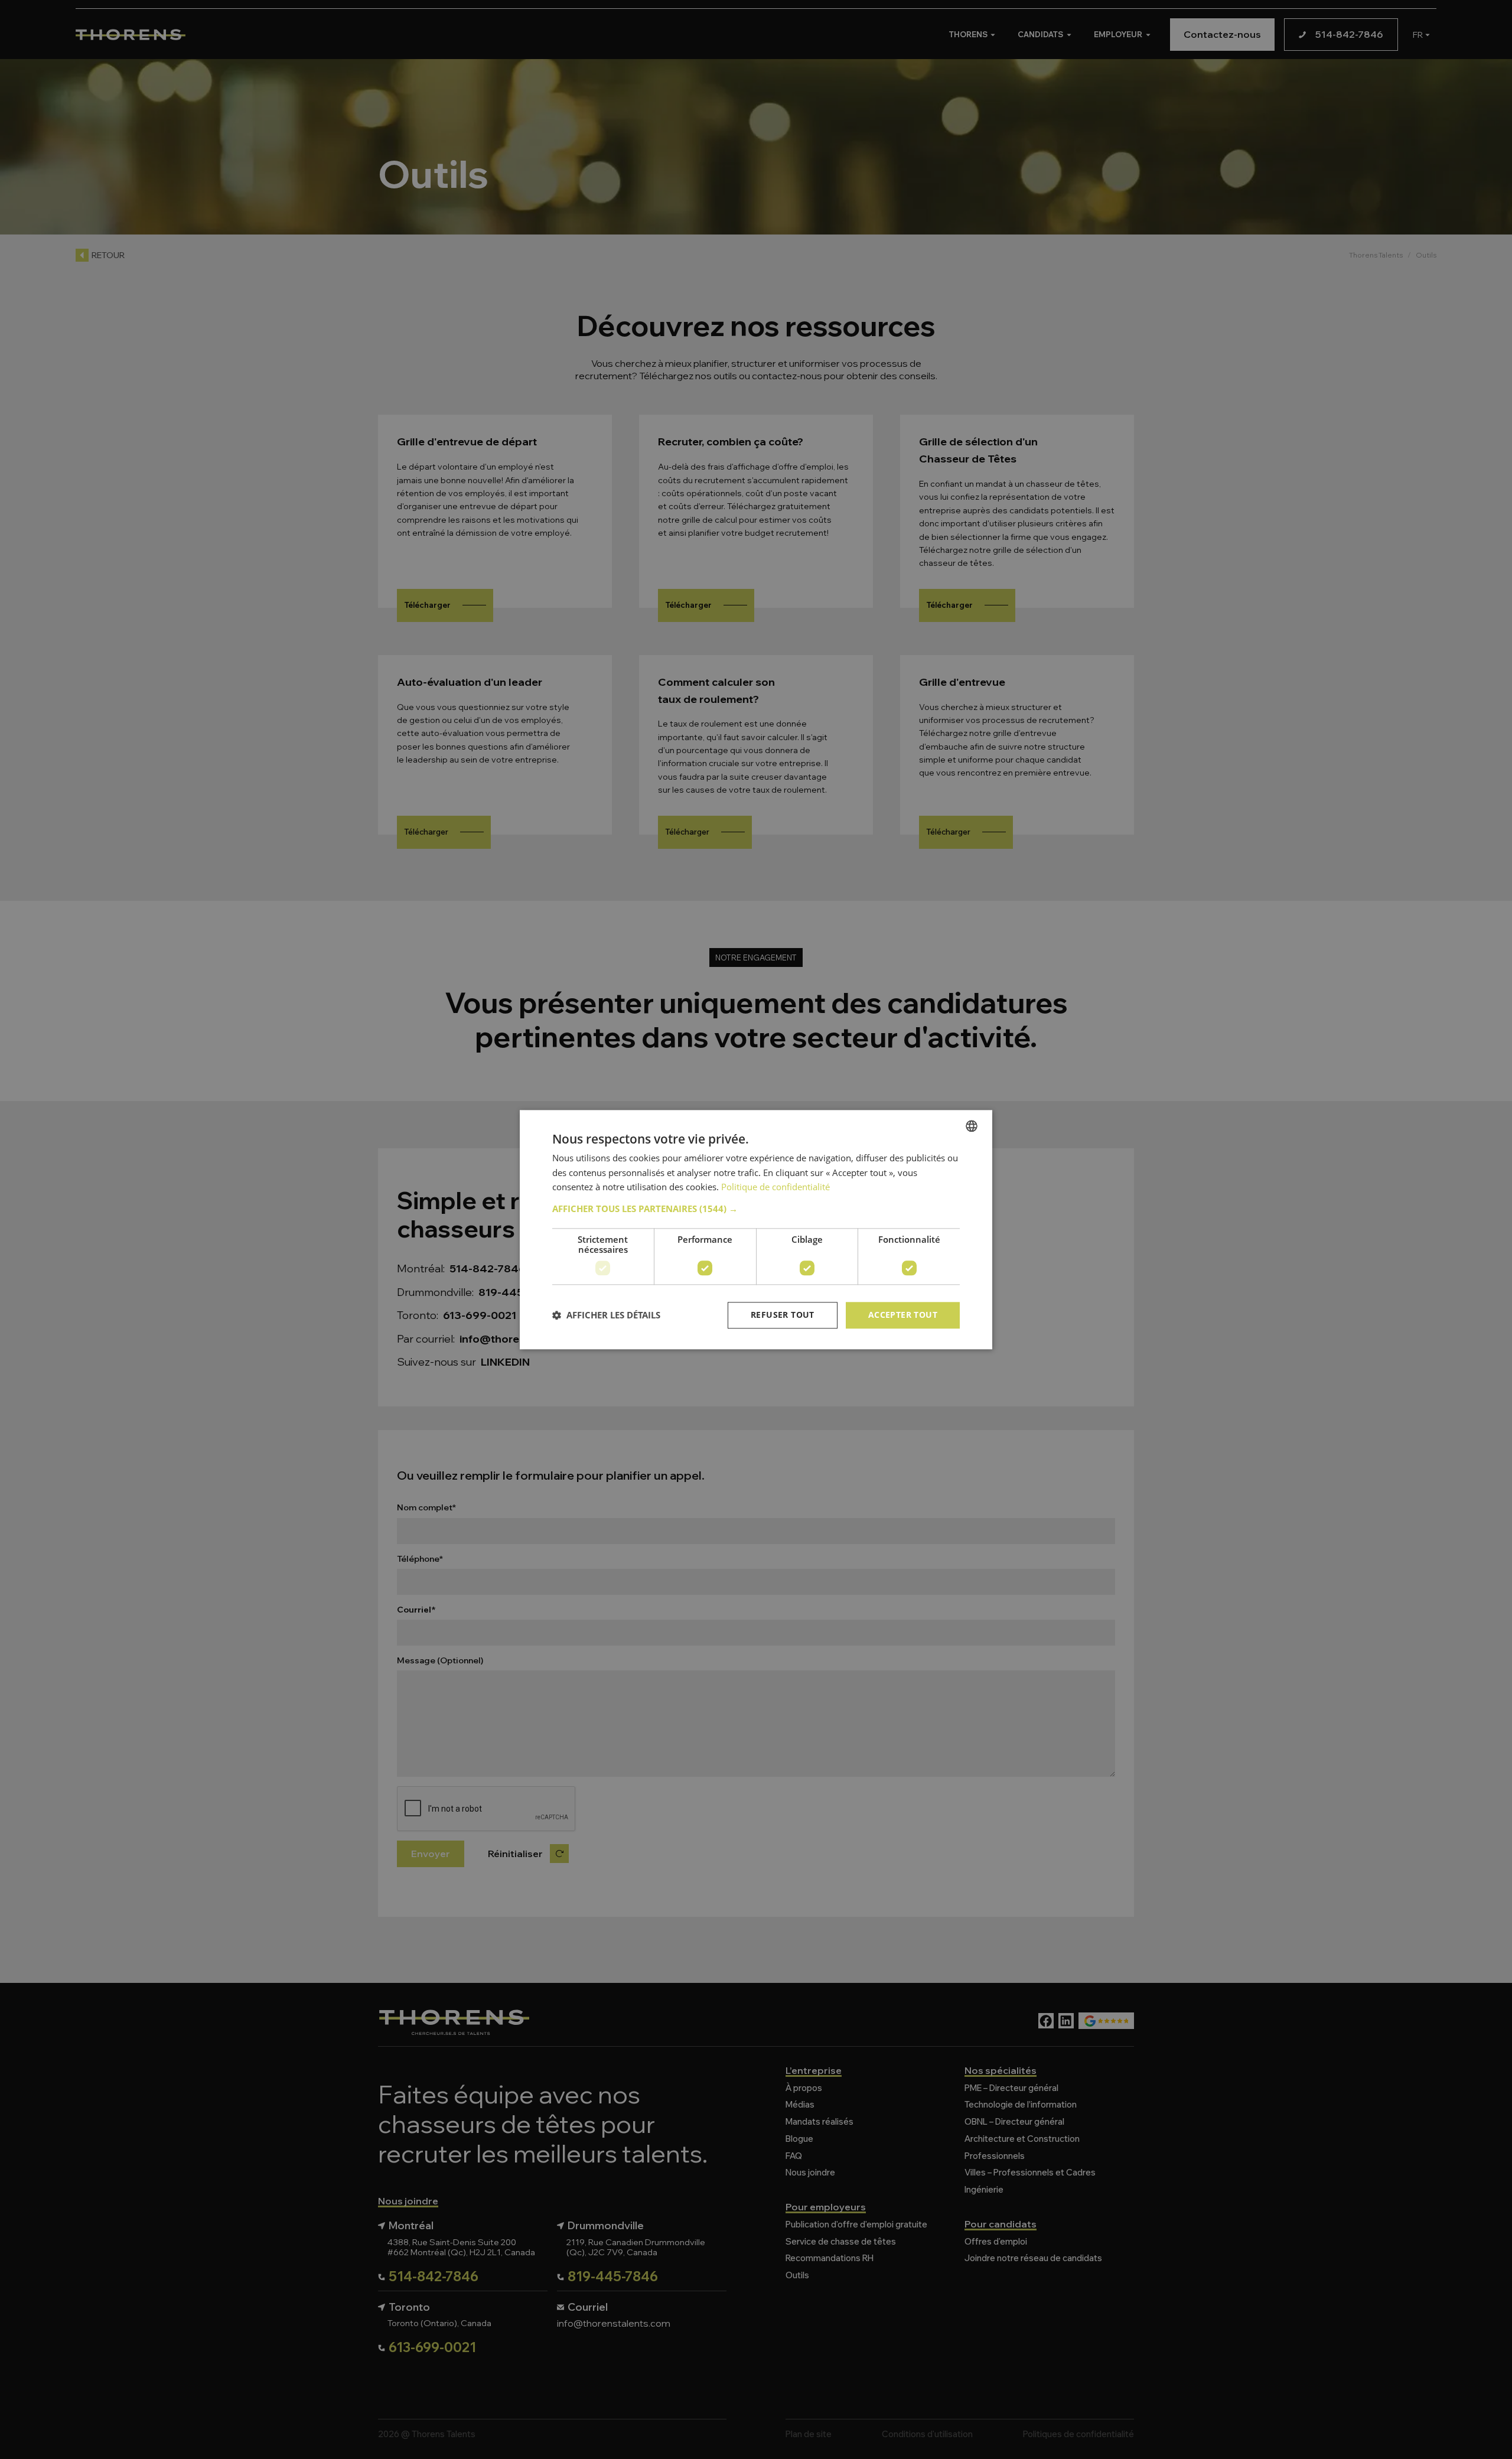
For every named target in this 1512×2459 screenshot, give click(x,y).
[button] (756, 1209)
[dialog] (756, 1229)
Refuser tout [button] (783, 1315)
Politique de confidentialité (775, 1187)
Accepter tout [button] (903, 1315)
